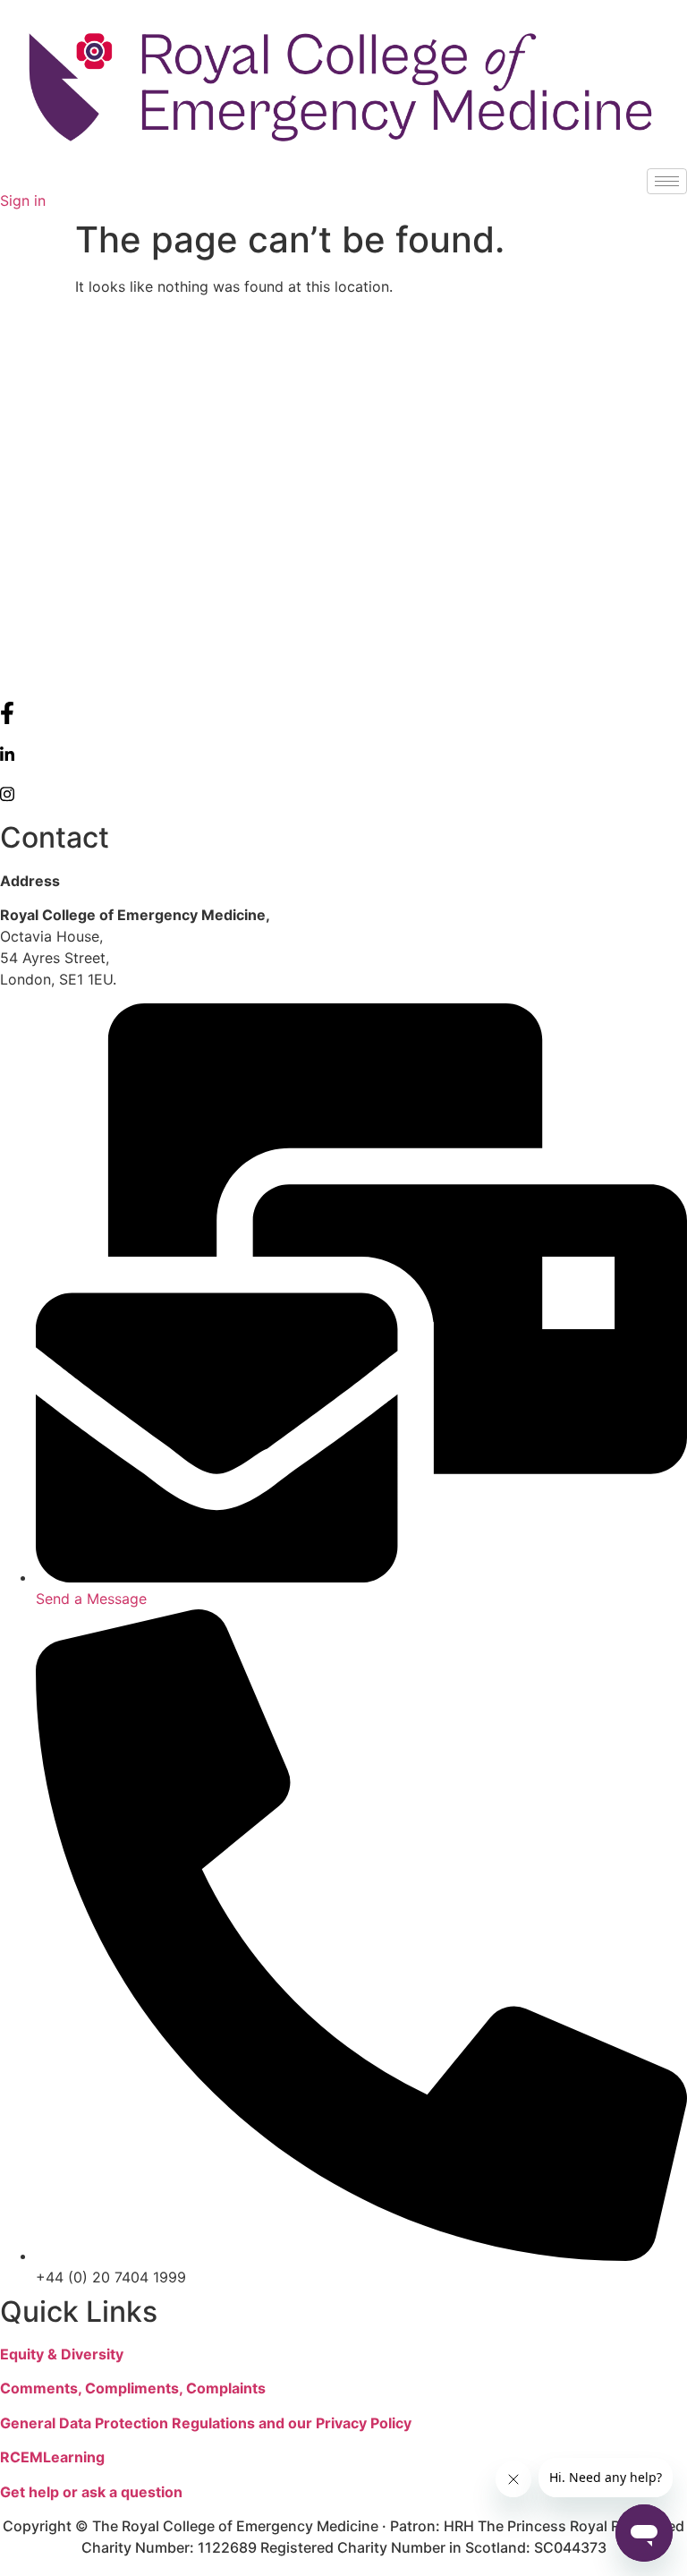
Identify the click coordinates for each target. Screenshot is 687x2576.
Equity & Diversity (62, 2354)
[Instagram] (343, 792)
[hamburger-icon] (667, 181)
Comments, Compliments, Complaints (133, 2388)
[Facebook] (343, 712)
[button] (5, 179)
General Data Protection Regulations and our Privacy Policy (206, 2423)
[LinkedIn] (343, 753)
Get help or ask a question (91, 2492)
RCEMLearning (52, 2457)
